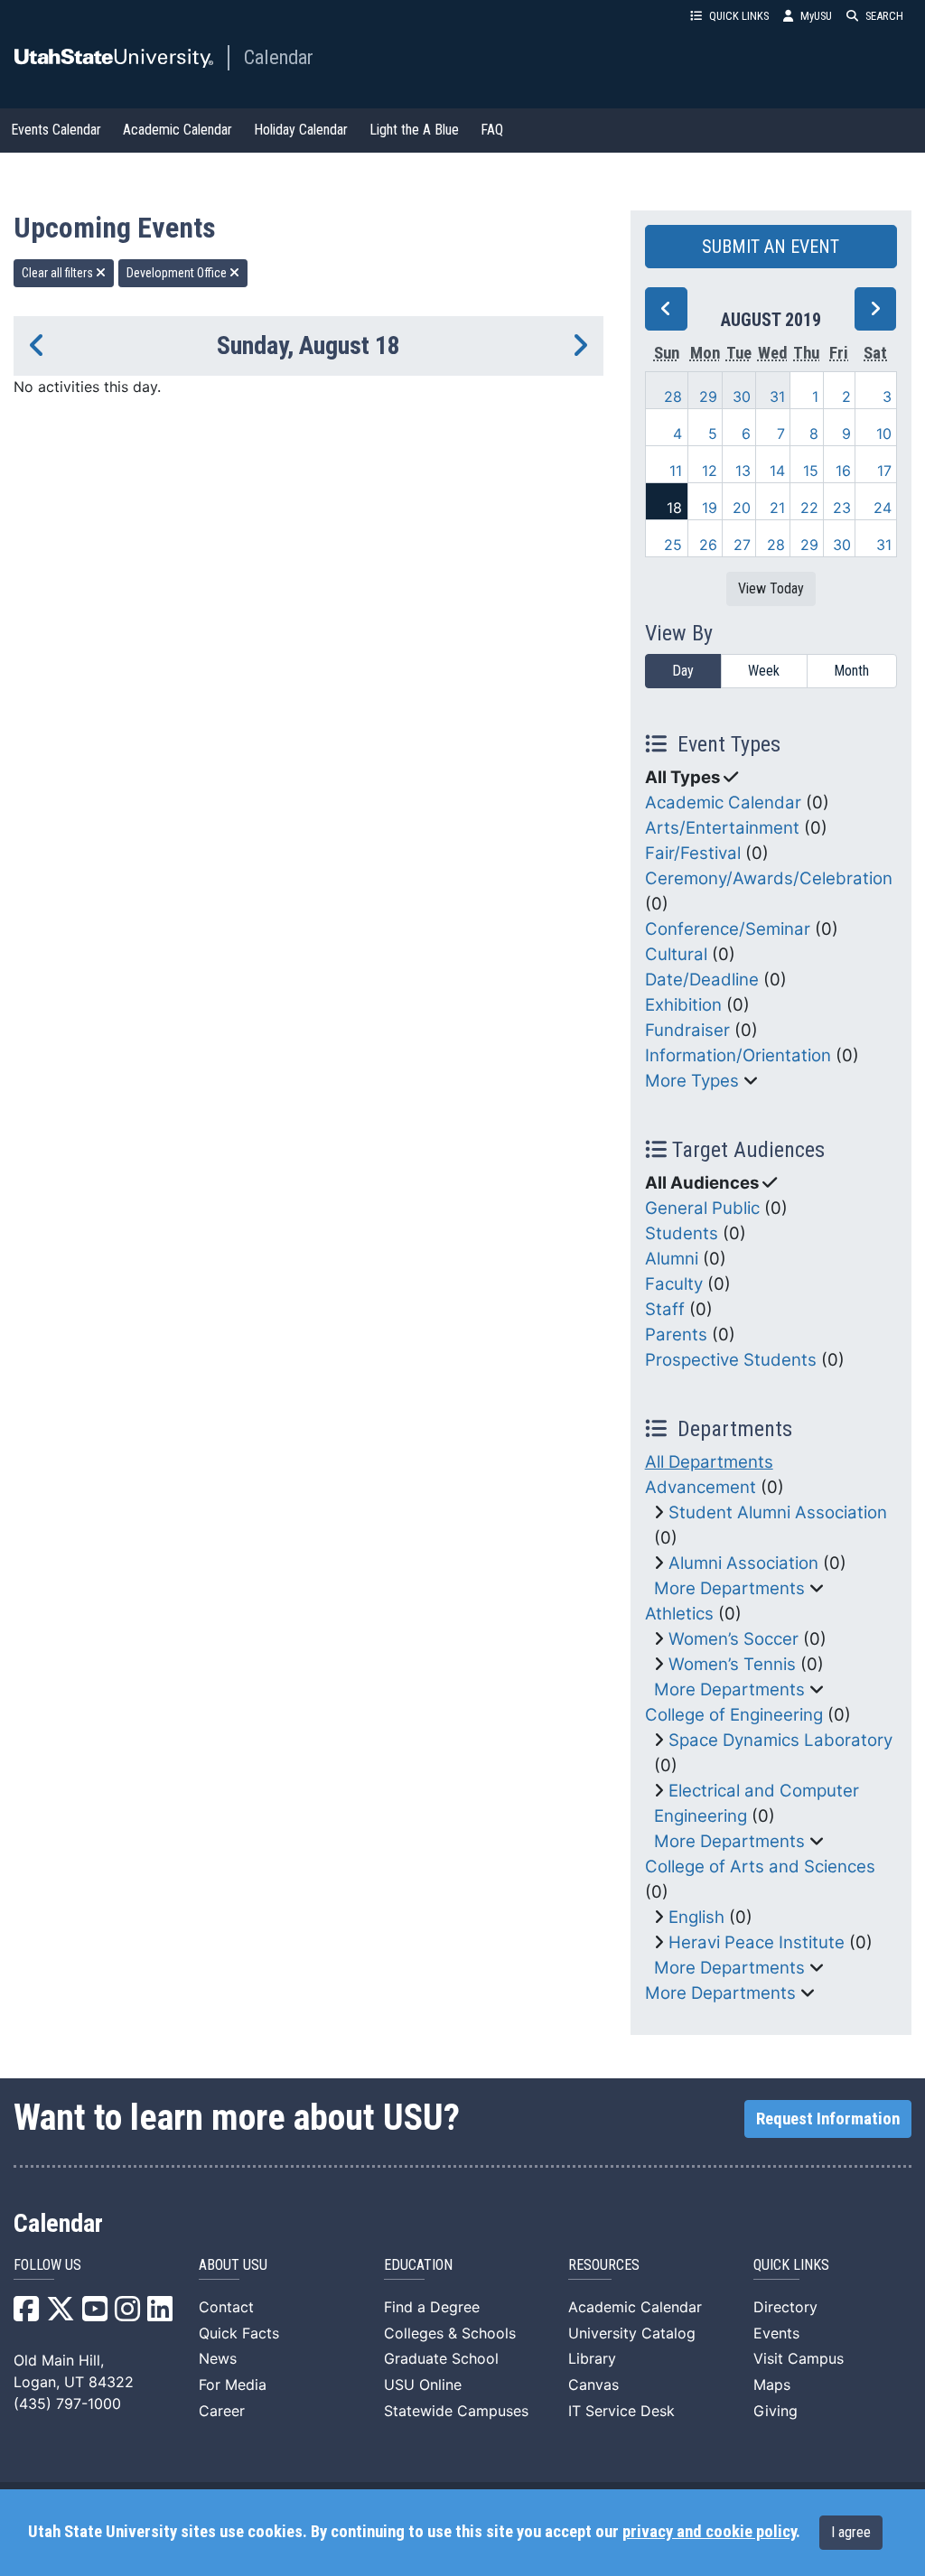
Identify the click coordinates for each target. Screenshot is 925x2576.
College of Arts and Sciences (760, 1867)
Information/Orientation (738, 1055)
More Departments (729, 1588)
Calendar (279, 57)
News (218, 2358)
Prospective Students (731, 1360)
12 (710, 471)
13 (743, 471)
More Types (692, 1081)
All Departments (709, 1462)
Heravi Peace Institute (757, 1942)
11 (676, 471)
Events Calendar (56, 130)
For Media (233, 2385)
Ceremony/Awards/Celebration (769, 878)
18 (674, 508)
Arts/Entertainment (722, 828)
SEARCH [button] (884, 16)
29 (708, 397)
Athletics (679, 1614)
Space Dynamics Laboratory (780, 1740)
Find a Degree (432, 2307)
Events (776, 2333)
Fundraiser (687, 1030)
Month (851, 671)
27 (742, 545)
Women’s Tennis (732, 1664)
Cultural (676, 954)
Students (682, 1233)
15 (811, 471)
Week (764, 671)
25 (673, 545)
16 (843, 471)
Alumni (672, 1259)
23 (842, 508)
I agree (851, 2532)
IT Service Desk (621, 2411)
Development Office (178, 273)
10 (884, 434)
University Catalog (632, 2333)
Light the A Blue (414, 130)
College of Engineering (734, 1715)
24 (883, 508)
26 (708, 545)
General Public (702, 1208)
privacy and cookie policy (709, 2532)
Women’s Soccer (733, 1639)
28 (673, 397)
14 (777, 471)
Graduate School (441, 2358)
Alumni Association (743, 1563)
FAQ (492, 130)
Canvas (593, 2385)
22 (809, 508)
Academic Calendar (178, 130)
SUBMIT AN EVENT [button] (771, 247)
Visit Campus (799, 2358)
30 (742, 397)
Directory (785, 2307)
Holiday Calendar (301, 130)
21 (777, 508)
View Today (771, 588)
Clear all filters (59, 273)
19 (710, 508)
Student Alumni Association (778, 1512)
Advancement (701, 1487)
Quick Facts (239, 2333)
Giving (776, 2411)
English (696, 1917)
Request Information (828, 2119)
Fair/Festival (693, 853)
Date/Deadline (702, 980)
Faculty (674, 1284)
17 (884, 471)
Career (222, 2411)
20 (742, 508)
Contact (226, 2307)
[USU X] (61, 2314)
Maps (772, 2385)
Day (683, 671)
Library (592, 2358)
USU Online (423, 2385)
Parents (676, 1335)
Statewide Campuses (456, 2411)
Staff (665, 1309)
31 (777, 397)
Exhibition (683, 1005)
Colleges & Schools (450, 2333)
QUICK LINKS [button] (739, 16)
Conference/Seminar (728, 929)
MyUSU (816, 16)
